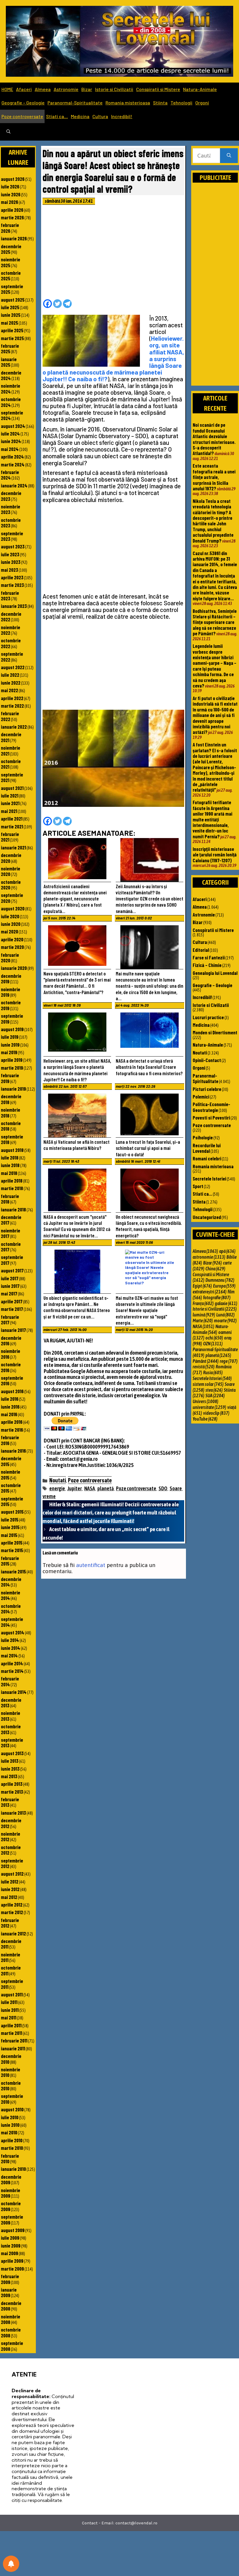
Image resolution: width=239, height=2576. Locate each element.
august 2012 (12, 1874)
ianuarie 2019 (13, 1089)
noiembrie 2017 (10, 1233)
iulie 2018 (10, 1157)
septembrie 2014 (12, 1622)
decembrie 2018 (11, 1099)
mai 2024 (10, 449)
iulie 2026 (10, 186)
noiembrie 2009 (10, 2193)
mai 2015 (9, 1535)
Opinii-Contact (207, 1060)
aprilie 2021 (12, 819)
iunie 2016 (10, 1407)
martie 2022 (12, 706)
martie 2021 (12, 826)
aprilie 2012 (12, 1905)
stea (214, 1390)
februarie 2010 (10, 2158)
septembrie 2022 (12, 656)
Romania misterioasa (128, 103)
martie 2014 (12, 1671)
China (215, 1269)
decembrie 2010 (11, 2059)
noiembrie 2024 (10, 388)
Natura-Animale (200, 89)
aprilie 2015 (12, 1543)
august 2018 (12, 1150)
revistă (204, 1367)
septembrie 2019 (12, 1018)
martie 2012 (12, 1912)
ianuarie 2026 (14, 238)
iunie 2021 (10, 803)
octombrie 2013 (11, 1729)
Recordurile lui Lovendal (207, 1148)
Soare (176, 1488)
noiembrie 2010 (10, 2072)
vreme (49, 1496)
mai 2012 (9, 1897)
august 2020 (13, 908)
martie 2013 (12, 1792)
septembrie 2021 (12, 777)
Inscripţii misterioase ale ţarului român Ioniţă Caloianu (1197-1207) (215, 855)
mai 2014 (9, 1655)
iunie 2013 (10, 1769)
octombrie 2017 (11, 1247)
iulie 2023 (10, 554)
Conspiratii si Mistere (158, 89)
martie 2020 (12, 947)
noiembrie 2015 (10, 1474)
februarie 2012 (10, 1923)
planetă (106, 1488)
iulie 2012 (10, 1881)
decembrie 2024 (11, 375)
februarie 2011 (14, 2040)
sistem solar (208, 1384)
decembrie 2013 (11, 1703)
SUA (215, 1395)
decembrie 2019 (11, 979)
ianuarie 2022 (14, 727)
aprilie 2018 (12, 1181)
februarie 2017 (10, 1320)
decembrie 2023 (11, 496)
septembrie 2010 (12, 2099)
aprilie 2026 (12, 210)
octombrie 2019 (11, 1005)
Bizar (87, 89)
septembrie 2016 (12, 1380)
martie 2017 (12, 1309)
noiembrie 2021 (10, 750)
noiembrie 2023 (10, 509)
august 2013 (12, 1753)
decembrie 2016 (11, 1341)
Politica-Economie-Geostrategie (211, 1107)
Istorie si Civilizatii (114, 89)
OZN (213, 1344)
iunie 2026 (11, 194)
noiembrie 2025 (10, 262)
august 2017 (12, 1270)
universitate (209, 1407)
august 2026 (13, 179)
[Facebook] (48, 304)
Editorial (201, 950)
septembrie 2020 (12, 898)
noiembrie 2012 (10, 1836)
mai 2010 (9, 2132)
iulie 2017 (10, 1278)
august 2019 (12, 1029)
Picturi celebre (207, 1089)
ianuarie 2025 (9, 362)
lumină (204, 1315)
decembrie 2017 (11, 1220)
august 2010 (12, 2109)
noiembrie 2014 (10, 1595)
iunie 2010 (10, 2125)
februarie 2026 (10, 228)
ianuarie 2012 (13, 1933)
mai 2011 (9, 2017)
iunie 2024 (11, 441)
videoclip (216, 1413)
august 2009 (13, 2230)
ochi (214, 1338)
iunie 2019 (10, 1045)
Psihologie (203, 1137)
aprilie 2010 (12, 2140)
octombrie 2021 (11, 764)
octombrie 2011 (11, 1970)
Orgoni (202, 103)
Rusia (213, 1372)
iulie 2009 (10, 2238)
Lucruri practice (208, 1017)
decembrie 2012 (11, 1823)
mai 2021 (9, 811)
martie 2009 (12, 2269)
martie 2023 (12, 585)
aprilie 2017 (12, 1301)
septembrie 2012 (12, 1863)
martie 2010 (12, 2148)
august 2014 (13, 1632)
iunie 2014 (10, 1648)
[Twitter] (57, 304)
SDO (163, 1488)
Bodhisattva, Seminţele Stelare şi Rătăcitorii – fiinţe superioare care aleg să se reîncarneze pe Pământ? (215, 622)
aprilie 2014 (12, 1663)
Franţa (203, 1303)
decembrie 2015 (11, 1461)
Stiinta (160, 103)
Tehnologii (181, 103)
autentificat (91, 1565)
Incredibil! (122, 116)
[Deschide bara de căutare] (8, 132)
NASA (90, 1488)
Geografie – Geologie (23, 103)
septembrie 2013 (12, 1742)
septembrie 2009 (12, 2219)
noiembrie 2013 (10, 1716)
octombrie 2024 (11, 402)
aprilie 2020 (12, 939)
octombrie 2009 (11, 2206)
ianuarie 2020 (14, 968)
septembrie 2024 (12, 415)
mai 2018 (9, 1173)
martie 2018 (12, 1188)
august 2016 (12, 1391)
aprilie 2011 (11, 2025)
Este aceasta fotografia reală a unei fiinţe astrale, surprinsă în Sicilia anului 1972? (214, 477)
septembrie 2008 (12, 2346)
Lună (225, 1315)
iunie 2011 (10, 2010)
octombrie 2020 (11, 885)
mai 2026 (9, 202)
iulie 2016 (10, 1399)
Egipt (202, 1286)
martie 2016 (12, 1430)
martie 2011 (12, 2033)
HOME (7, 89)
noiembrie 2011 (10, 1957)
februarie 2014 (10, 1681)
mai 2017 (9, 1293)
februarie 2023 (10, 596)
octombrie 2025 (11, 276)
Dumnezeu (220, 1280)
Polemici (201, 1096)
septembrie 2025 (12, 289)
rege (229, 1361)
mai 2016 (9, 1414)
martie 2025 (12, 338)
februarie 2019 (10, 1078)
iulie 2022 (10, 675)
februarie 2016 (10, 1440)
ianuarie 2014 (14, 1692)
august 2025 (13, 300)
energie (57, 1488)
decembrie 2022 (11, 617)
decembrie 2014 (11, 1582)
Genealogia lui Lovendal (215, 973)
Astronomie (66, 89)
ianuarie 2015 (13, 1571)
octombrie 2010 (11, 2086)
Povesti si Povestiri (211, 1118)
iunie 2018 (10, 1165)
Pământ (206, 1361)
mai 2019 (9, 1052)
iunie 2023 (11, 562)
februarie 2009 (10, 2279)
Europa (224, 1286)
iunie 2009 (11, 2246)
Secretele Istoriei (209, 1178)
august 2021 (12, 788)
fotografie (217, 1297)
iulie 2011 (9, 2002)
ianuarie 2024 (14, 485)
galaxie (226, 1303)
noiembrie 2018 (10, 1112)
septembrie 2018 (12, 1139)
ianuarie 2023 (14, 606)
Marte (203, 1321)
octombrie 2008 (11, 2332)
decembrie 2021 (11, 737)
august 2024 (13, 426)
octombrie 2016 (11, 1367)
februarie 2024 (10, 475)
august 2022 (13, 667)
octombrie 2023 (11, 523)
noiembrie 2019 (10, 992)
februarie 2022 (10, 716)
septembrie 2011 (12, 1984)
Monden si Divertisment (215, 1032)
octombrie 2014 (11, 1609)
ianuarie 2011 (13, 2048)
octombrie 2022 (11, 643)
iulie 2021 (10, 795)
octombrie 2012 (11, 1850)
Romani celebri (207, 1158)
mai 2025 (9, 323)
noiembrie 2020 (10, 871)
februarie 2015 (10, 1561)
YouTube (205, 1419)
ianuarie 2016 (13, 1451)
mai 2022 (9, 690)
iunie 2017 (10, 1286)
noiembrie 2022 (10, 630)
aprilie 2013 (12, 1784)
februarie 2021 (10, 837)
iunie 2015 (10, 1527)
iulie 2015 (10, 1519)
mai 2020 (9, 931)
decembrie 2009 (11, 2179)
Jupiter (75, 1488)
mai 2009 (9, 2253)
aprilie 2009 (12, 2261)
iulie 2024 (10, 433)
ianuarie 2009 (9, 2292)
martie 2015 (12, 1550)
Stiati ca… (57, 116)
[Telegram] (67, 304)
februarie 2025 (10, 348)
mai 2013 (9, 1776)
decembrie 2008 (11, 2306)
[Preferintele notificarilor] (11, 2564)
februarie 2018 (10, 1199)
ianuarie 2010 (13, 2169)
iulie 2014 (10, 1640)
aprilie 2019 (12, 1060)
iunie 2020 (11, 924)
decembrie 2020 (11, 858)
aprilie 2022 (12, 698)
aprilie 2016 (12, 1422)
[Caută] (229, 156)
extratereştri (210, 1292)
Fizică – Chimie (207, 965)
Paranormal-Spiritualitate (75, 103)
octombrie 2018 (11, 1126)
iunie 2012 (10, 1889)
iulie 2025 (10, 307)
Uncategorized (207, 1217)
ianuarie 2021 (13, 847)
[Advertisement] (113, 254)
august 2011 (12, 1994)
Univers (205, 1401)
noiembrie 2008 (10, 2319)
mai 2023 (9, 570)
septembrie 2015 (12, 1501)
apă (227, 1251)
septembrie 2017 (12, 1260)
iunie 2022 (11, 683)
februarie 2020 (10, 958)
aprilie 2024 (12, 457)
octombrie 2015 (11, 1488)
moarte (225, 1321)
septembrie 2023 (12, 536)
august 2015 (12, 1512)
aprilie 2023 (12, 577)
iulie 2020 (10, 916)
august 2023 (13, 546)
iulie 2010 (10, 2117)
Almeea (43, 89)
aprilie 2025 (12, 330)
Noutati (58, 1480)
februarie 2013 (10, 1802)
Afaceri (24, 89)
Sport (198, 1186)
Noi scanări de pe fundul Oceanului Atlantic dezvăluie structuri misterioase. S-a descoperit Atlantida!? (214, 439)
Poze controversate (22, 116)
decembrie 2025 (11, 249)
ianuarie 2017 (13, 1330)
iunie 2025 (11, 315)
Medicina (80, 116)
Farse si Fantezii (209, 957)
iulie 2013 (10, 1761)
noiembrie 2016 (10, 1354)
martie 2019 (12, 1068)
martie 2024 (13, 464)
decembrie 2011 (11, 1944)
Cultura (100, 116)
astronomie (209, 1257)
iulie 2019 (10, 1037)
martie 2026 (12, 217)
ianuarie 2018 (13, 1209)
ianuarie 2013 (13, 1813)
